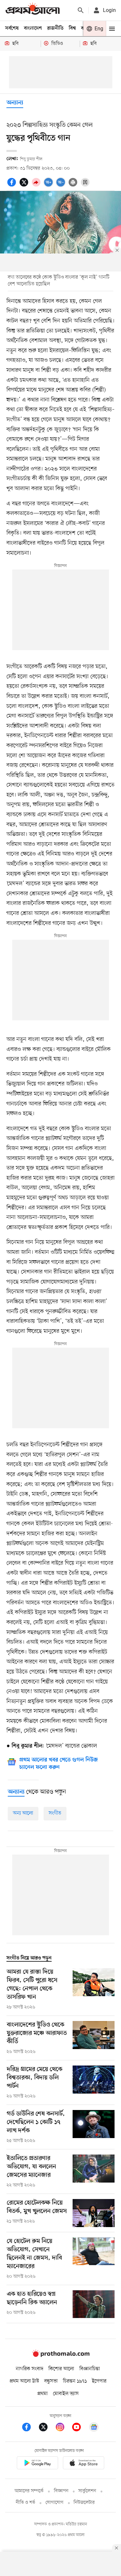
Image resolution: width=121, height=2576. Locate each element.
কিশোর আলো (61, 2369)
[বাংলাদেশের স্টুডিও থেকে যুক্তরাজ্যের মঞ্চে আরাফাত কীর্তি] (94, 2038)
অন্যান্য (15, 103)
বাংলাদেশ (33, 28)
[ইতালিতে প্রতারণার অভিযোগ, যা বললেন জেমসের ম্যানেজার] (94, 2172)
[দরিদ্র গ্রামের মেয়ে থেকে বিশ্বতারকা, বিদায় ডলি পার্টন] (94, 2083)
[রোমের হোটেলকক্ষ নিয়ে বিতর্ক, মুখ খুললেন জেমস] (94, 2213)
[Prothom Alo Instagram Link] (63, 2428)
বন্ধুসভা (51, 2381)
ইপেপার (99, 2381)
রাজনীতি (55, 28)
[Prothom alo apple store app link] (84, 2464)
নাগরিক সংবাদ (30, 2369)
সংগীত (55, 1813)
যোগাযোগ (55, 2503)
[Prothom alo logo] (61, 2356)
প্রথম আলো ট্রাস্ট (24, 2381)
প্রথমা (43, 2394)
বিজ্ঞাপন (61, 2491)
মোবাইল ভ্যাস (66, 2394)
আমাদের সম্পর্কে (29, 2491)
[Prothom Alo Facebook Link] (30, 2428)
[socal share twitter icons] (25, 186)
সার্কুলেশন (87, 2491)
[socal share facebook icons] (13, 186)
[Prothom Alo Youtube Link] (80, 2428)
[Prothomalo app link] (37, 2464)
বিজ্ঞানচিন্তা (90, 2369)
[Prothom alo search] (81, 10)
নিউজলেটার (84, 2503)
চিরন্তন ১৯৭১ (75, 2381)
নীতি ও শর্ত (25, 2503)
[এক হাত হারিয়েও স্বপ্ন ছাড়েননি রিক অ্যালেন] (94, 2304)
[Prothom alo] (33, 10)
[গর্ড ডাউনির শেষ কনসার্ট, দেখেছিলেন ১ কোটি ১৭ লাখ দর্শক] (94, 2127)
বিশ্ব (72, 28)
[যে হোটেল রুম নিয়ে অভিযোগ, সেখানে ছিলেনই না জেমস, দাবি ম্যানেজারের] (94, 2259)
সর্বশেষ (12, 28)
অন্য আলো (23, 1813)
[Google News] (94, 2428)
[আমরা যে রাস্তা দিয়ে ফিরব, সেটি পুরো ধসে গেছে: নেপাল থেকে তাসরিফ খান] (94, 1989)
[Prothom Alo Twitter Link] (46, 2428)
